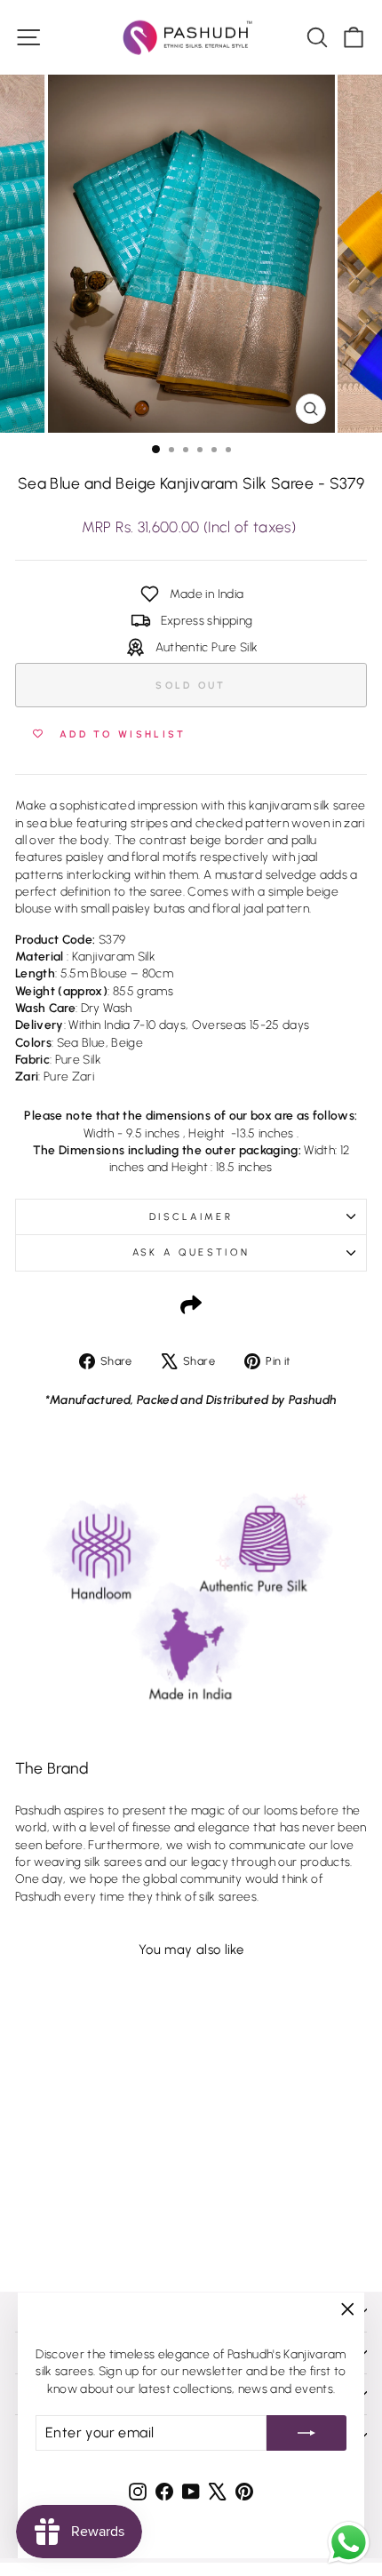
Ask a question (191, 1252)
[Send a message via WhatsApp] (349, 2543)
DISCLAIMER (191, 1217)
